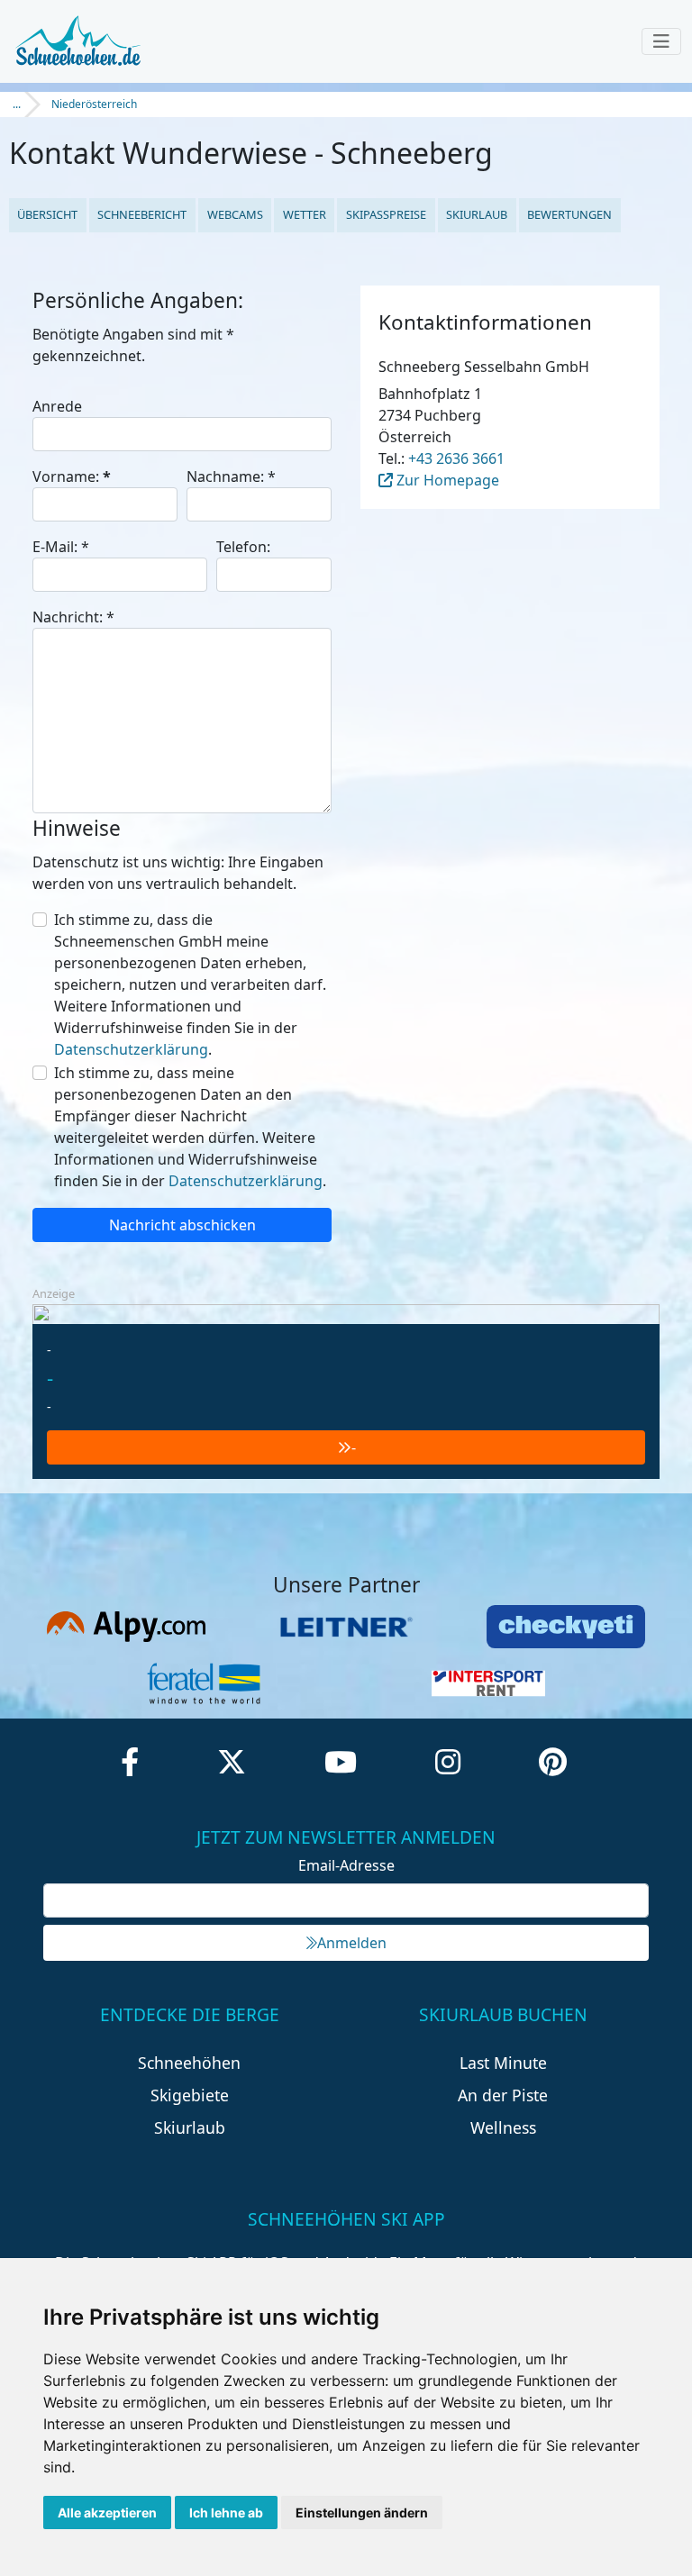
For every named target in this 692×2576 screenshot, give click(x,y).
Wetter (305, 214)
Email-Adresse (346, 1865)
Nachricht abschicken (182, 1225)
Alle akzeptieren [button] (107, 2513)
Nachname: (231, 476)
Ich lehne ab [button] (226, 2513)
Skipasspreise (386, 214)
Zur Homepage (446, 480)
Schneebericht (142, 214)
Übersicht (47, 214)
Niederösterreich (94, 104)
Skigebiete (190, 2095)
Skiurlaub (477, 214)
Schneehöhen (189, 2063)
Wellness (503, 2127)
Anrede (57, 406)
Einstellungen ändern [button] (362, 2513)
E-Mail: (61, 547)
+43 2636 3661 (456, 458)
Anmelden (352, 1943)
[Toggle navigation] (661, 41)
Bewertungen (569, 214)
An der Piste (503, 2095)
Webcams (235, 214)
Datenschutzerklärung (131, 1049)
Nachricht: (73, 617)
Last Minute (503, 2063)
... (17, 104)
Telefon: (243, 547)
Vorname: (72, 476)
